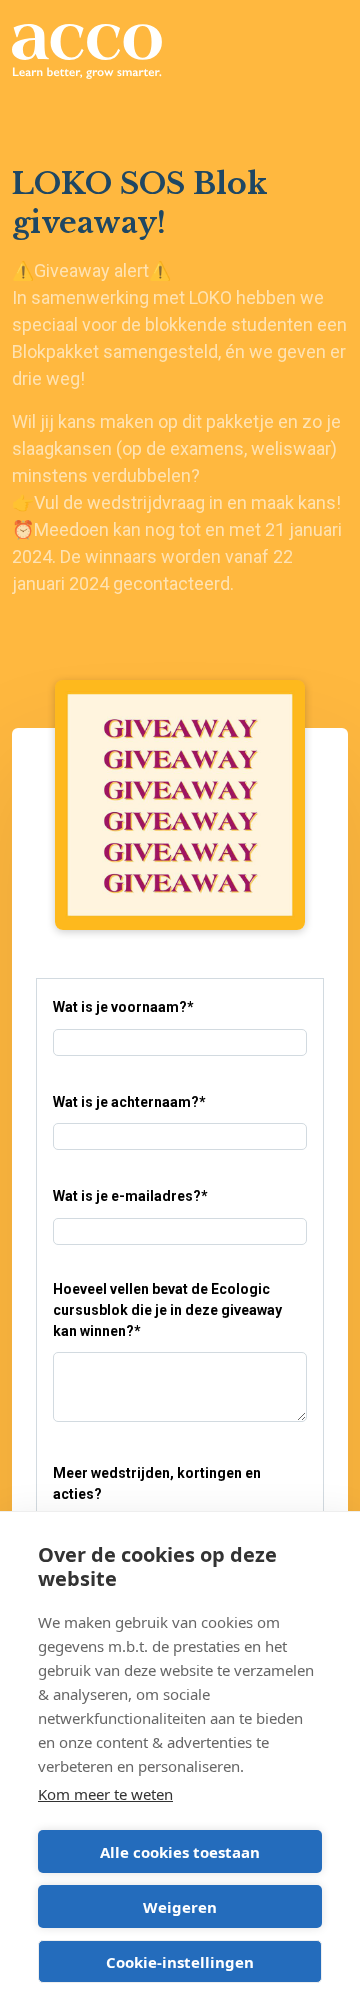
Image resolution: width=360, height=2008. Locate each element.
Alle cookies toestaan (180, 1852)
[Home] (87, 51)
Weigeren (180, 1907)
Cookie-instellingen (180, 1962)
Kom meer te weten (105, 1794)
